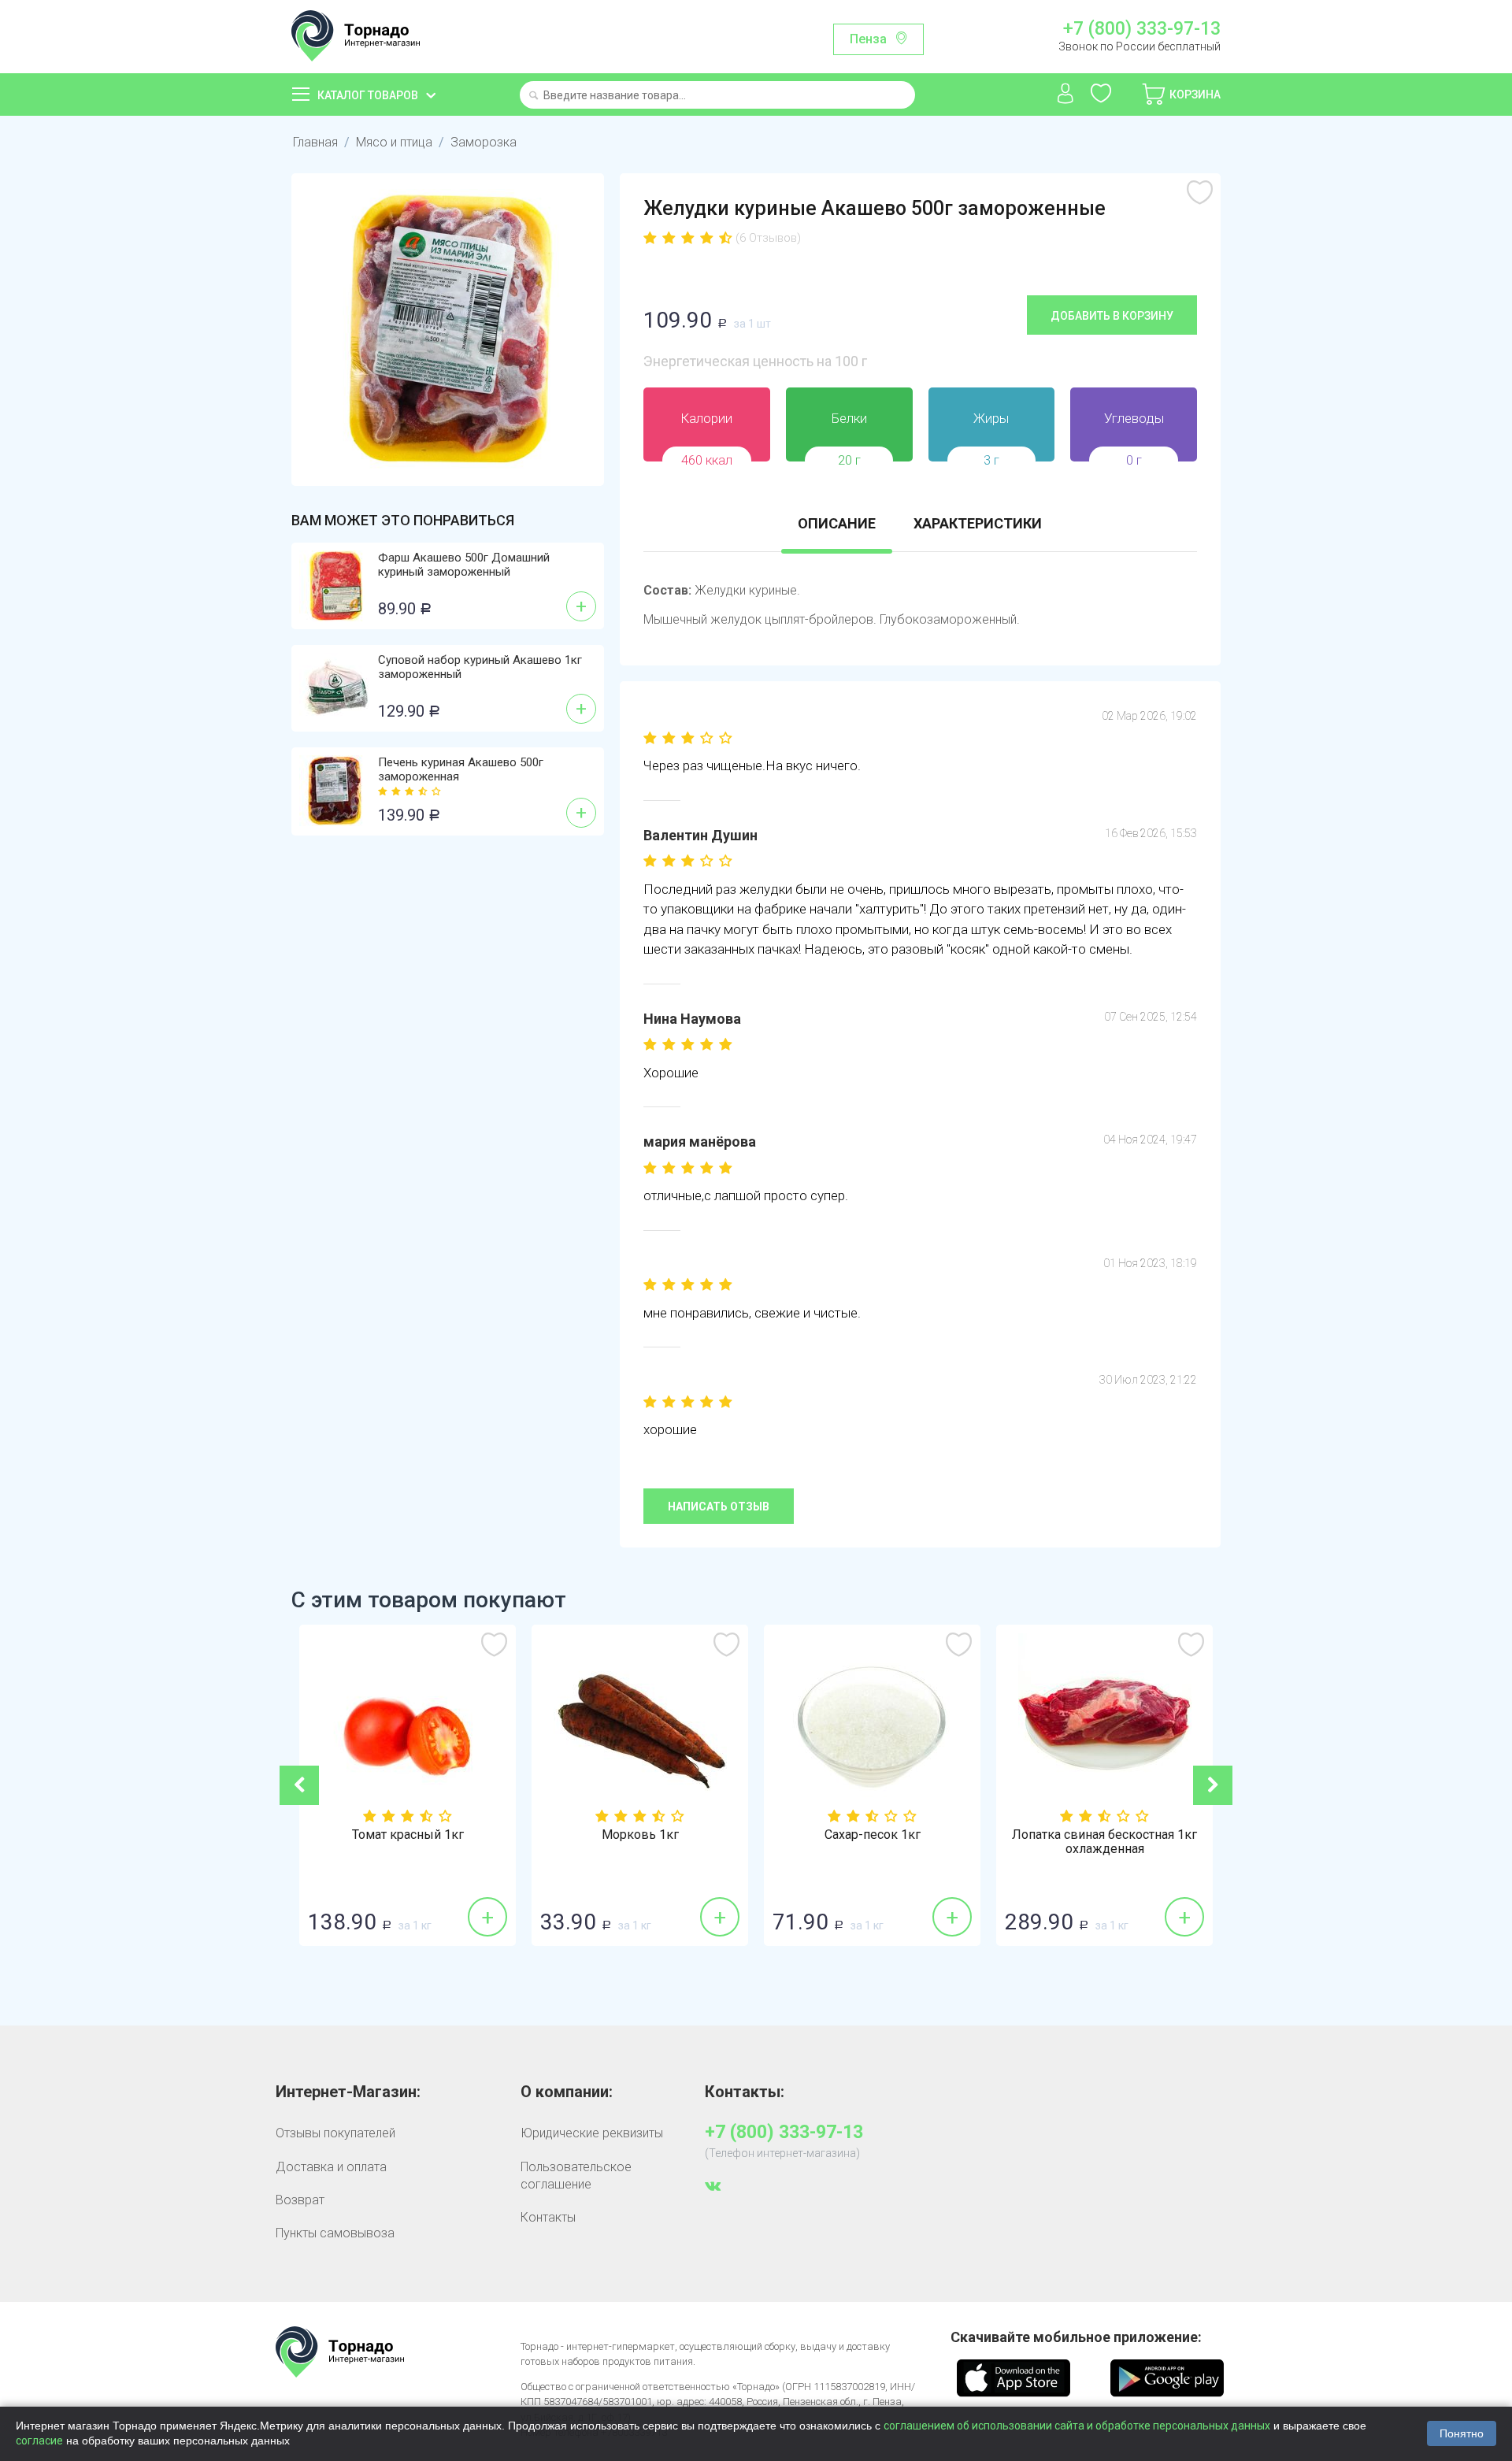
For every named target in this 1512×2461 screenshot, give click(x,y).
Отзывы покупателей (335, 2133)
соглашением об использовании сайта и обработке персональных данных (1077, 2426)
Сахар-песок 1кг (873, 1835)
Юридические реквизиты (592, 2133)
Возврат (300, 2200)
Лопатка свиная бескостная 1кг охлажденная (1104, 1842)
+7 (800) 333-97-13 (1141, 29)
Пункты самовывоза (335, 2233)
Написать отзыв (719, 1507)
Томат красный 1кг (408, 1835)
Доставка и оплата (331, 2167)
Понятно (1462, 2433)
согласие (39, 2441)
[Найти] (534, 96)
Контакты (548, 2217)
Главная (315, 142)
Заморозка (484, 142)
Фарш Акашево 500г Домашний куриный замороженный (464, 565)
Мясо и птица (394, 142)
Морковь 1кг (640, 1835)
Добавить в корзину (1112, 316)
